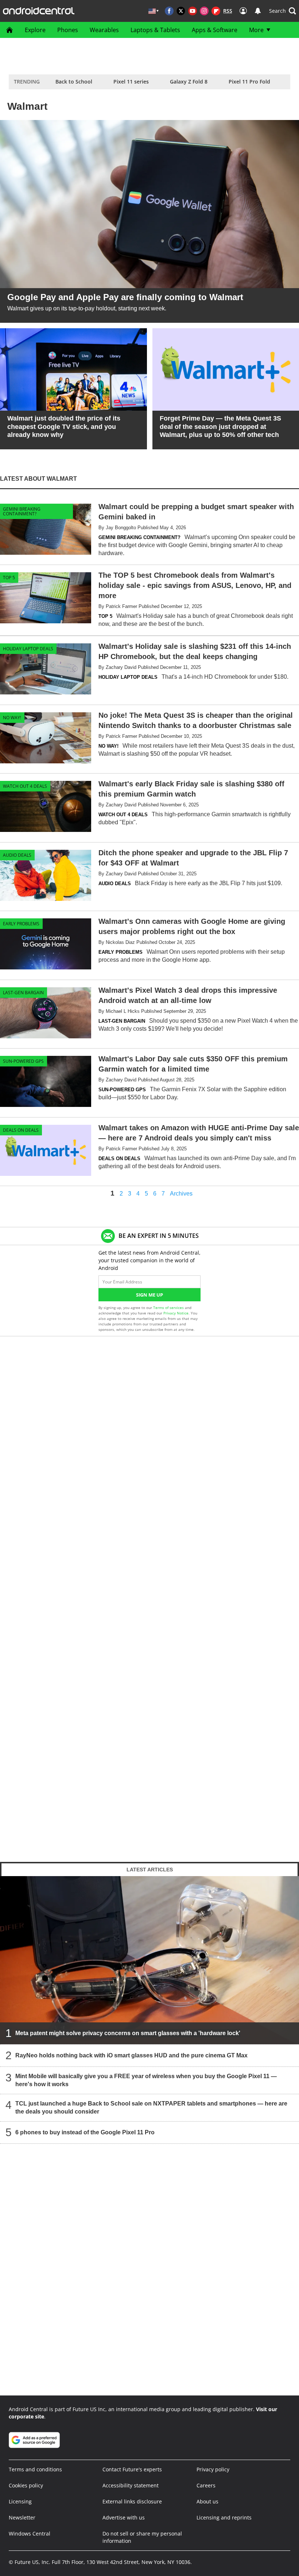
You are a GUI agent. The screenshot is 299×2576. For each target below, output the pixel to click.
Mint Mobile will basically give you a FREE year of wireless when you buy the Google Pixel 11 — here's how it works (146, 2080)
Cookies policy (26, 2485)
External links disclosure (132, 2501)
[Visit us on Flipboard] (216, 11)
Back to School (74, 82)
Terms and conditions (35, 2469)
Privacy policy (213, 2469)
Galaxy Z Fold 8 (189, 82)
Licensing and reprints (224, 2517)
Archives (181, 1194)
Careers (206, 2485)
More (256, 30)
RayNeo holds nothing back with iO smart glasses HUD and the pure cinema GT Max (131, 2055)
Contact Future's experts (132, 2469)
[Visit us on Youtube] (193, 11)
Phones (68, 30)
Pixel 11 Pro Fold (249, 82)
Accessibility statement (131, 2485)
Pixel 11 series (131, 82)
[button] (283, 11)
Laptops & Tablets (155, 30)
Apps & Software (215, 30)
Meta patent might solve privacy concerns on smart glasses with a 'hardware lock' (128, 2033)
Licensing (20, 2501)
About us (207, 2501)
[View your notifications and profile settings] (258, 11)
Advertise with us (124, 2517)
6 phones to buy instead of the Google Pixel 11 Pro (85, 2132)
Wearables (104, 30)
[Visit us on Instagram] (204, 11)
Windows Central (30, 2534)
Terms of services (169, 1308)
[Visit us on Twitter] (181, 11)
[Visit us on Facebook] (169, 11)
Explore (35, 30)
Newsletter (22, 2517)
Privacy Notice (176, 1313)
